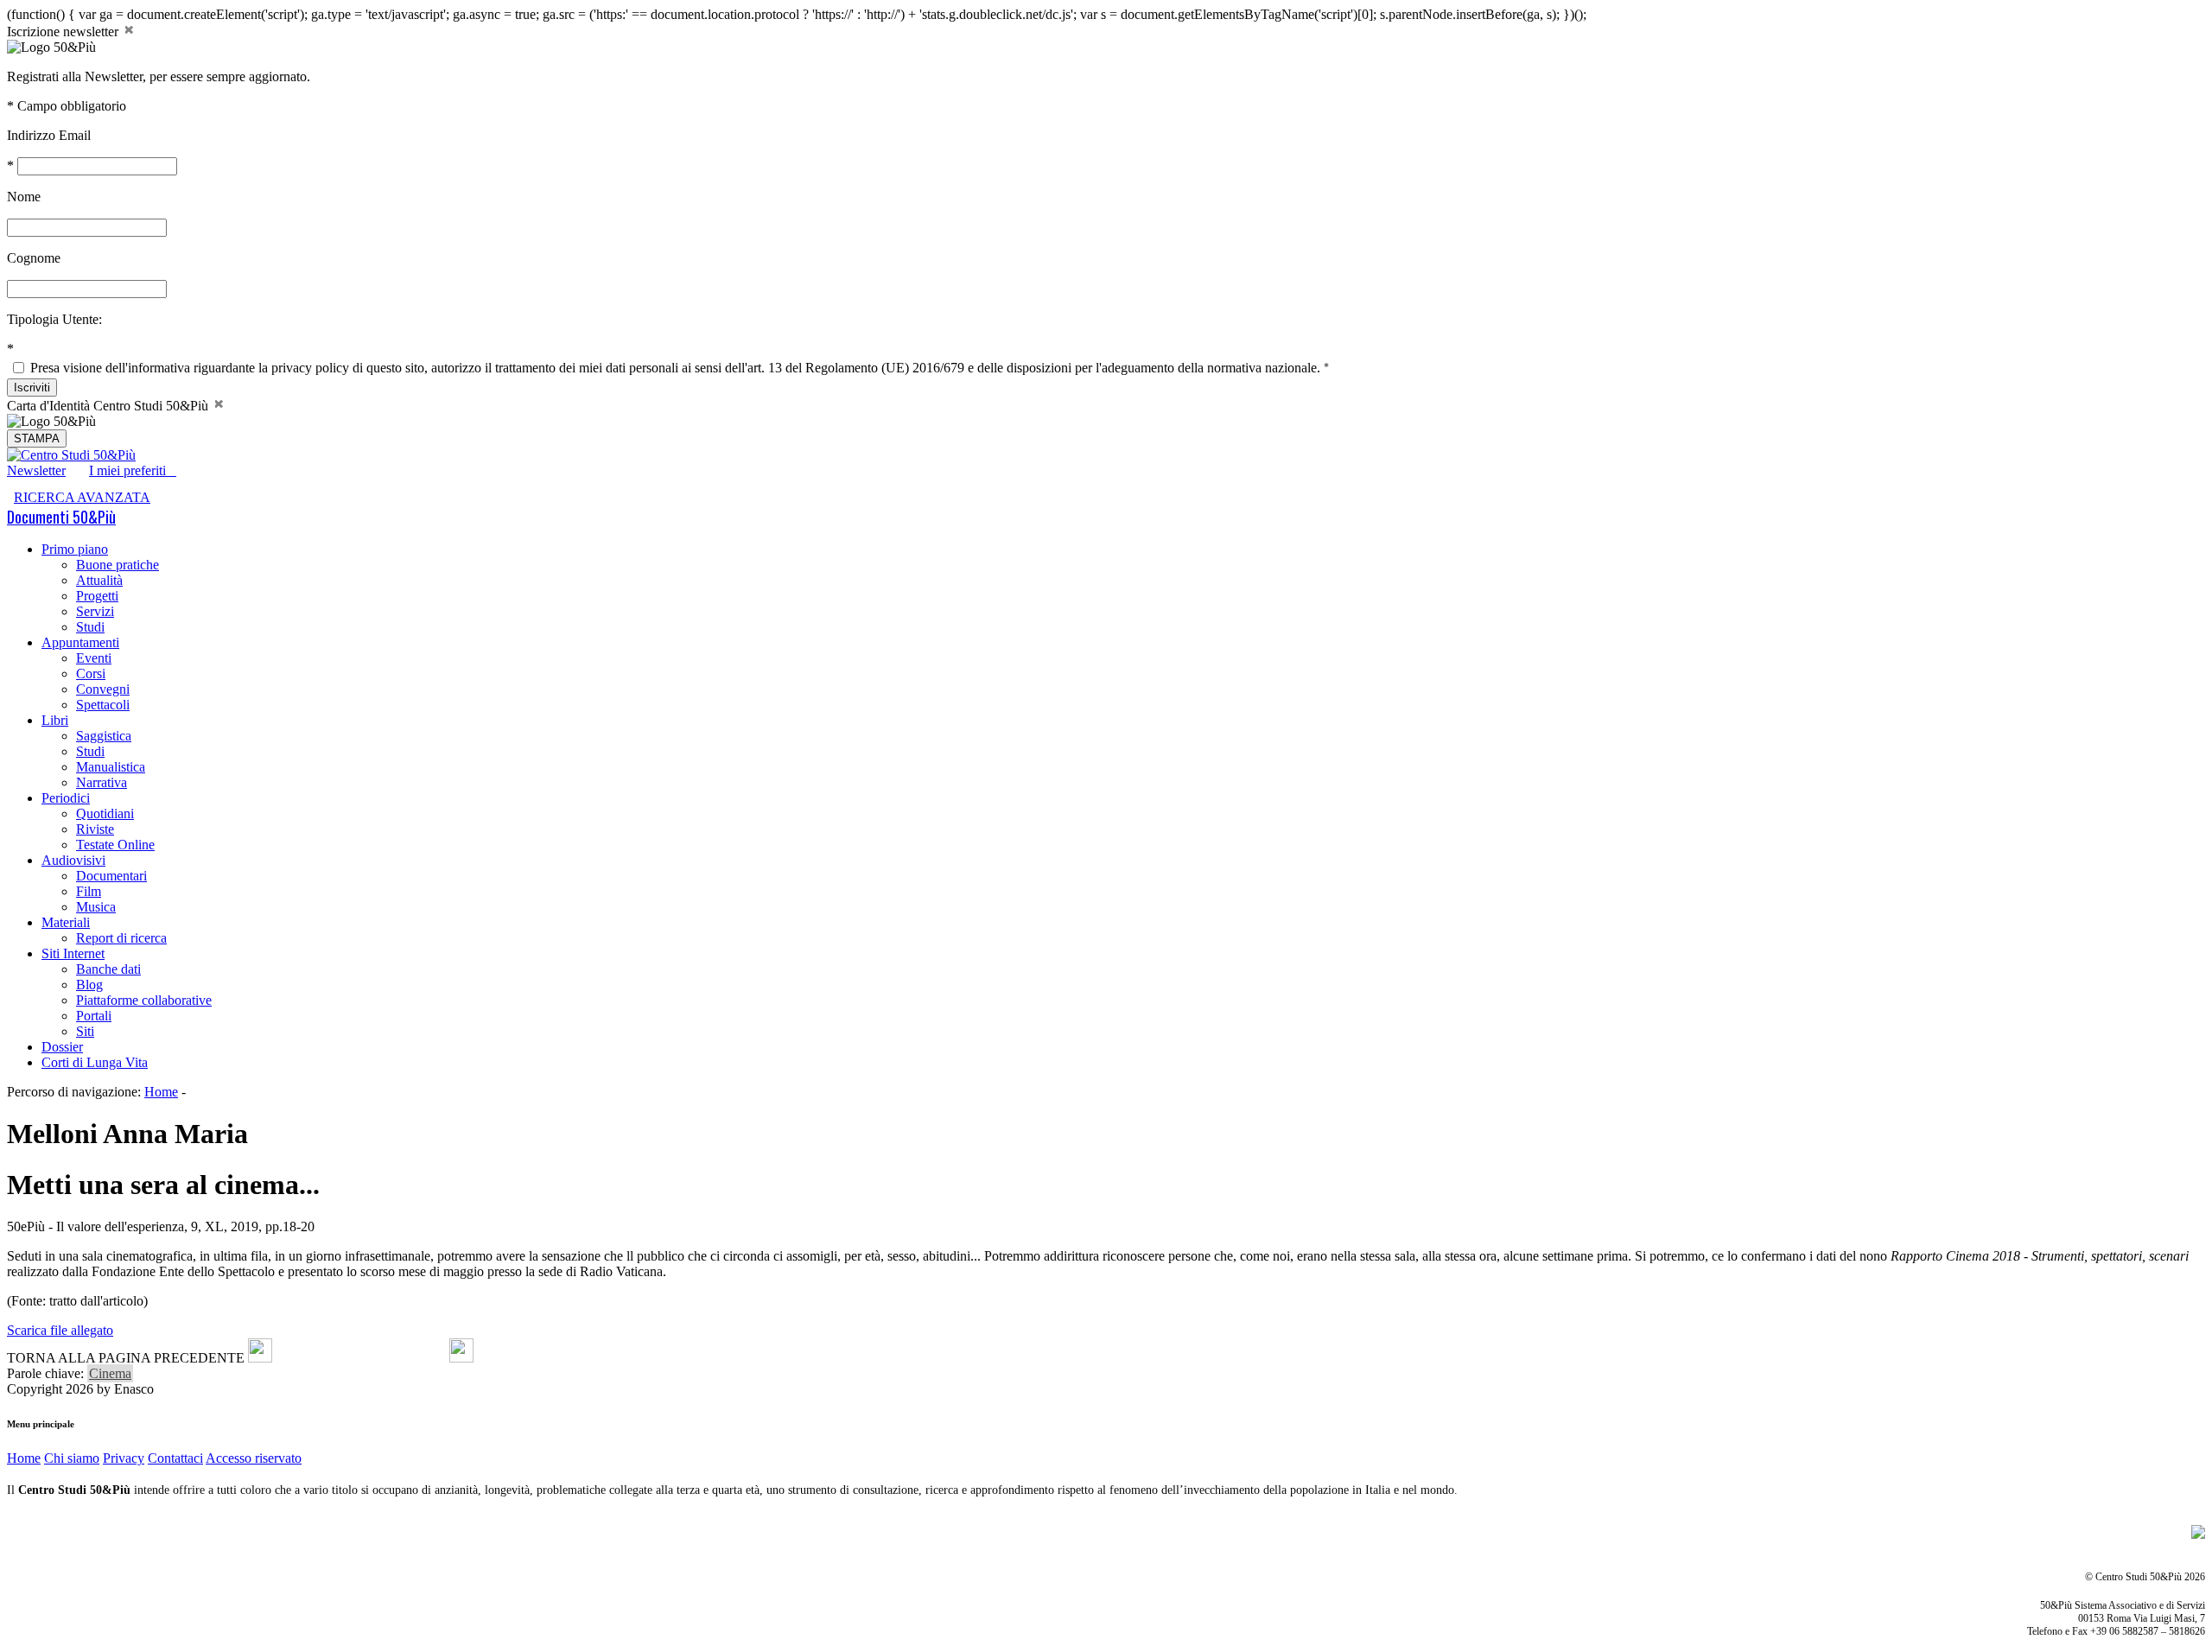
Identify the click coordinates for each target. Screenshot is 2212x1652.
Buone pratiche (118, 565)
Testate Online (115, 845)
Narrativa (102, 782)
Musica (96, 907)
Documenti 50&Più (61, 517)
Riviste (95, 829)
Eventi (94, 658)
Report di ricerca (121, 938)
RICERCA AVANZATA (82, 497)
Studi (90, 627)
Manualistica (111, 767)
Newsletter (36, 470)
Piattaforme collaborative (144, 1000)
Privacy (124, 1458)
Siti (85, 1031)
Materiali (66, 922)
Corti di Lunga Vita (95, 1062)
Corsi (91, 674)
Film (89, 891)
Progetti (97, 596)
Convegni (103, 689)
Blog (89, 985)
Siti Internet (73, 953)
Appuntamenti (80, 642)
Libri (55, 720)
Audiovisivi (73, 860)
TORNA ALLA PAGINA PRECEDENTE (126, 1358)
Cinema (110, 1373)
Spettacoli (103, 705)
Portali (94, 1016)
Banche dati (108, 969)
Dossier (62, 1047)
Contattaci (175, 1458)
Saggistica (104, 736)
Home (161, 1092)
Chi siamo (72, 1458)
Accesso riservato (254, 1458)
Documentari (111, 876)
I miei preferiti (133, 470)
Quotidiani (105, 813)
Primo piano (75, 549)
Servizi (95, 611)
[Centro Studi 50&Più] (71, 455)
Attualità (99, 580)
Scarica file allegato (60, 1330)
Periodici (66, 798)
